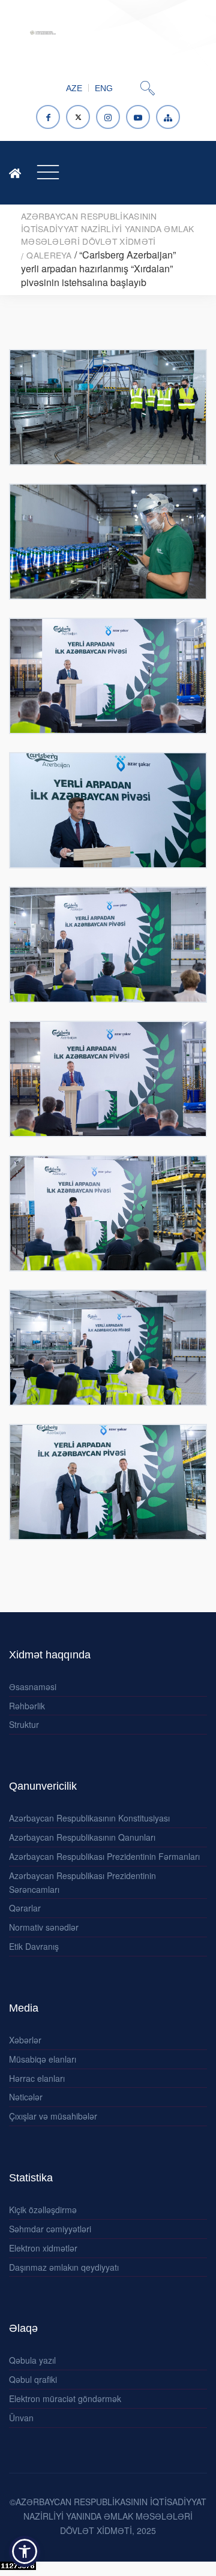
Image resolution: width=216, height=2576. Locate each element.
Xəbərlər (25, 2040)
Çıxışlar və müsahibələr (53, 2116)
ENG (104, 88)
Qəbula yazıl (32, 2360)
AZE (74, 88)
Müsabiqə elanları (43, 2059)
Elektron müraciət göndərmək (65, 2398)
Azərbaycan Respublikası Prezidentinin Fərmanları (104, 1856)
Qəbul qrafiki (33, 2379)
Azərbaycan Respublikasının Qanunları (82, 1837)
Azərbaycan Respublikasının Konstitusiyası (89, 1818)
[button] (25, 2551)
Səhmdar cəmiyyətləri (50, 2229)
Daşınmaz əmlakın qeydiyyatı (64, 2267)
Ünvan (21, 2418)
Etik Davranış (34, 1946)
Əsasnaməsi (33, 1687)
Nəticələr (26, 2097)
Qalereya (49, 255)
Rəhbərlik (27, 1706)
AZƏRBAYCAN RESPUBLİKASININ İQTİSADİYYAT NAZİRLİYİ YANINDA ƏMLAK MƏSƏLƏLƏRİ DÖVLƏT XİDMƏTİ (108, 229)
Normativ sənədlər (44, 1927)
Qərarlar (25, 1908)
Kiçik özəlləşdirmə (43, 2210)
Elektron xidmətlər (43, 2248)
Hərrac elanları (37, 2078)
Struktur (24, 1724)
